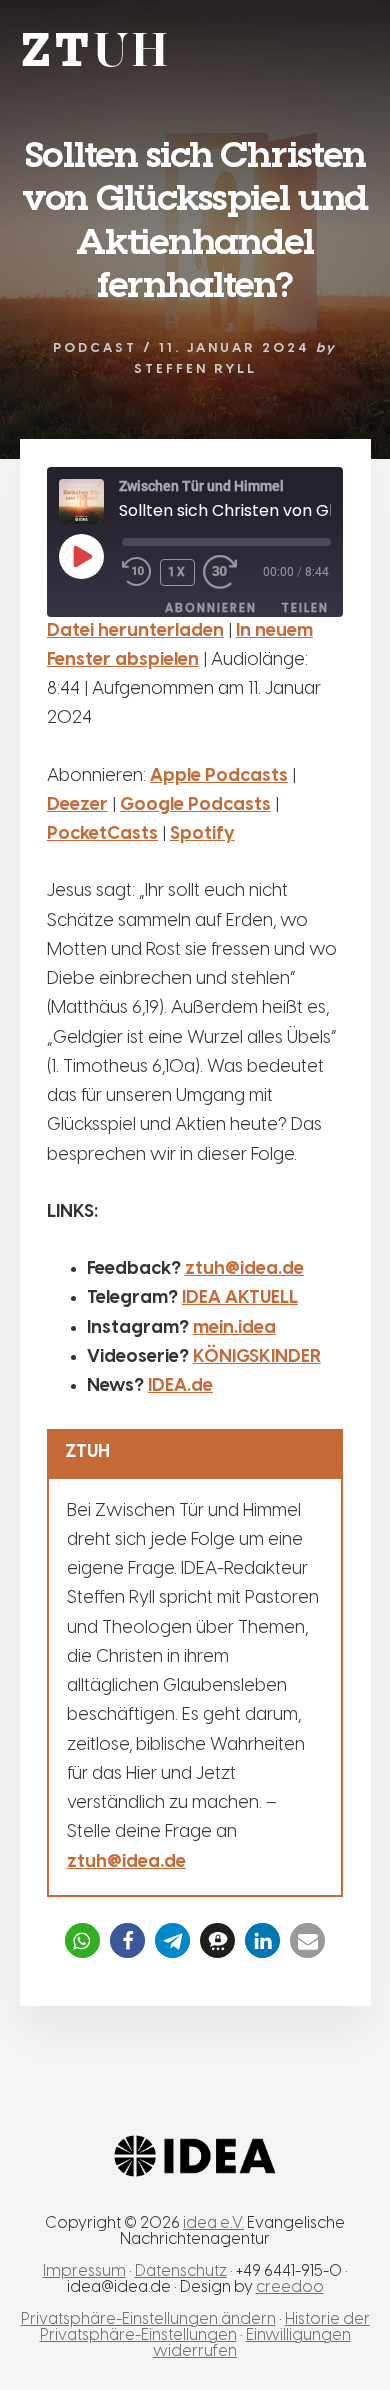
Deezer (77, 805)
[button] (82, 1940)
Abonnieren (211, 607)
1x (177, 572)
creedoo (290, 2287)
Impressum (84, 2271)
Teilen (305, 607)
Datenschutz (181, 2271)
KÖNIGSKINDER (257, 1357)
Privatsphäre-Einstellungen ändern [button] (148, 2319)
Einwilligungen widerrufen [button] (252, 2343)
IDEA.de (180, 1386)
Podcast (95, 348)
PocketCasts (102, 834)
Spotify (202, 834)
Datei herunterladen (135, 631)
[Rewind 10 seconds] (137, 572)
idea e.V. (213, 2223)
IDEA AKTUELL (240, 1298)
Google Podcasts (195, 805)
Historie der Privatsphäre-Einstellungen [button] (205, 2327)
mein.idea (234, 1328)
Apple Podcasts (219, 776)
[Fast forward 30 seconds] (233, 572)
